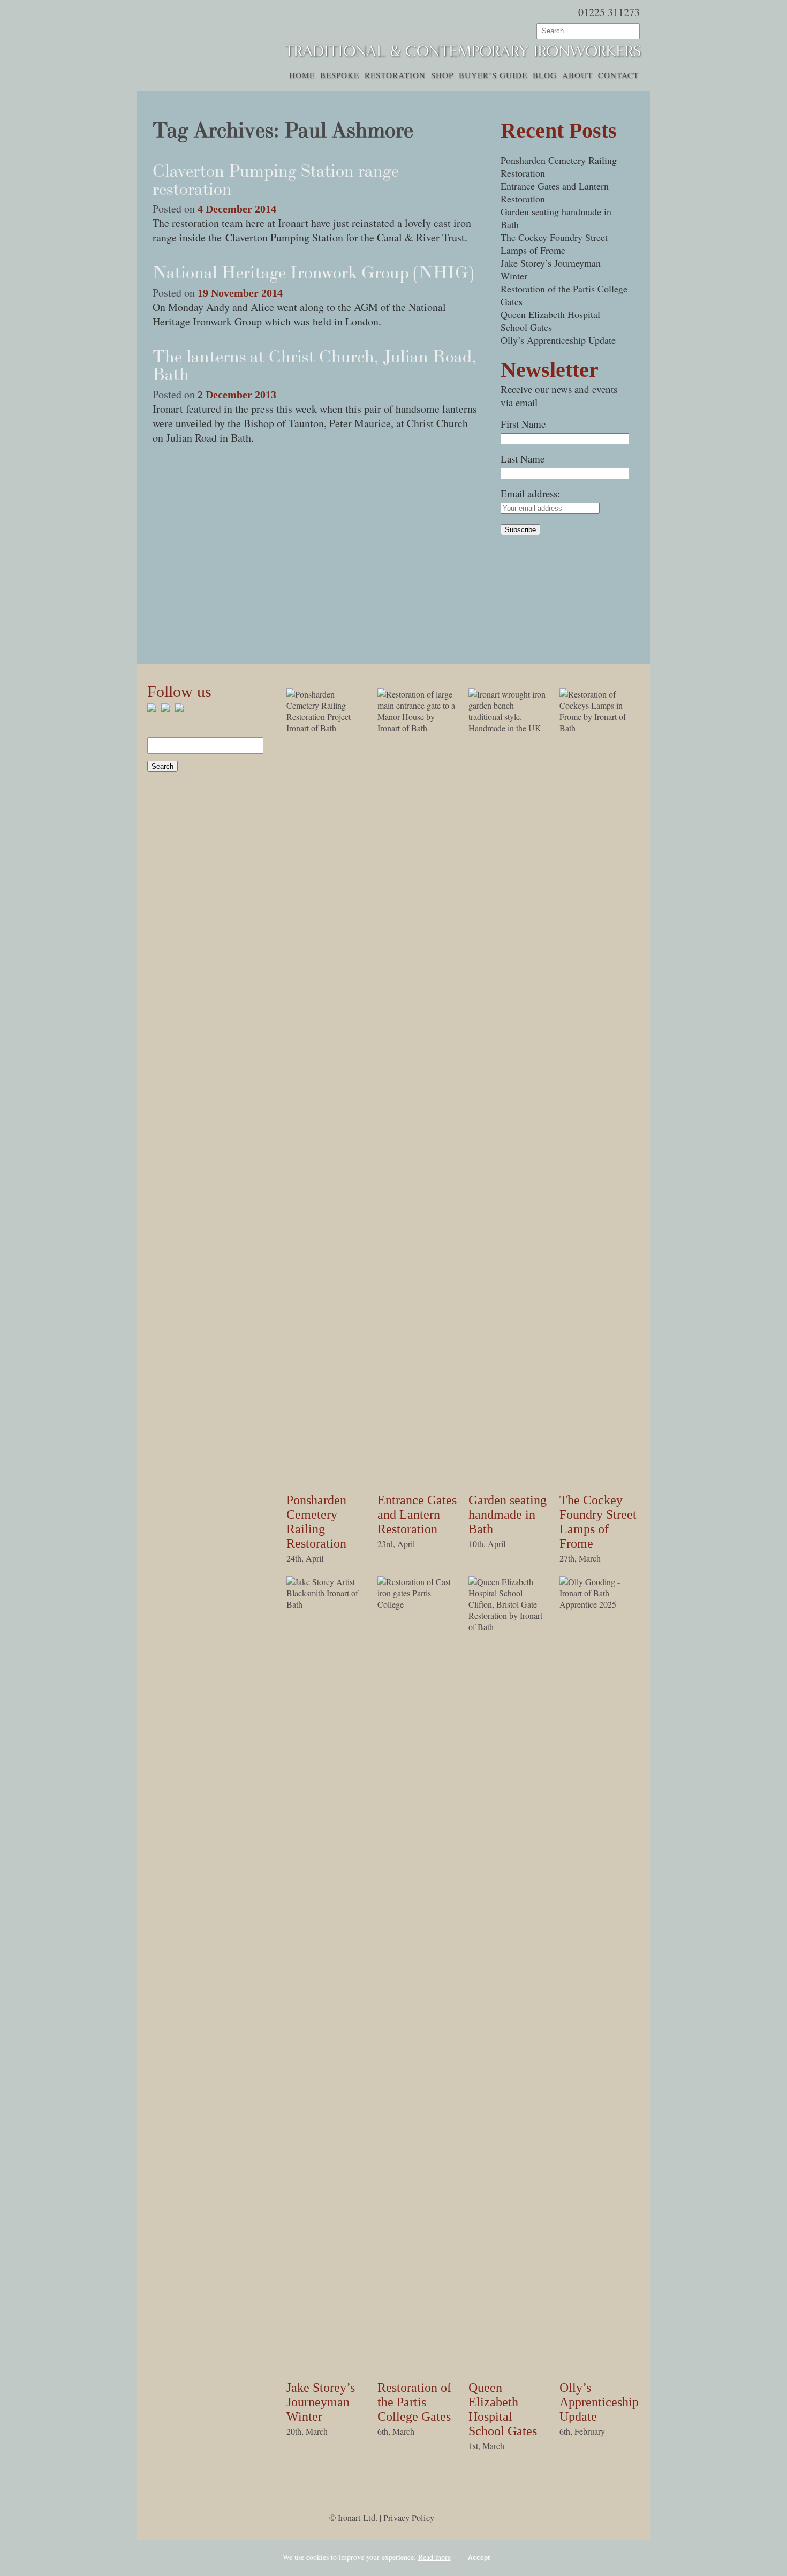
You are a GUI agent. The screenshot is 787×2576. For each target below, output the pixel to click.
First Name (523, 424)
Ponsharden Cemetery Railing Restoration (316, 1522)
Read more (434, 2557)
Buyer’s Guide (493, 75)
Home (302, 75)
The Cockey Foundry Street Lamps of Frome (554, 244)
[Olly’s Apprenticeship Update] (600, 1604)
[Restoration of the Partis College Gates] (418, 1604)
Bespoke (340, 75)
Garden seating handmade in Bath (508, 1514)
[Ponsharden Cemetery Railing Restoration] (327, 728)
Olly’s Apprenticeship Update (558, 340)
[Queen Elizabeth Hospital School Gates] (509, 1627)
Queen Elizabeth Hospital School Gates (550, 321)
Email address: (530, 493)
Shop (442, 75)
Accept (479, 2558)
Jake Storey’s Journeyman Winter (321, 2402)
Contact (618, 75)
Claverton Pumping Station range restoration (276, 180)
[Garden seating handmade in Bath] (509, 728)
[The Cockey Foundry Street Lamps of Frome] (600, 728)
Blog (545, 75)
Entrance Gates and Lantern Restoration (417, 1514)
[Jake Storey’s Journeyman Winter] (327, 1604)
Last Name (523, 459)
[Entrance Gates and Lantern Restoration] (418, 728)
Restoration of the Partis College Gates (414, 2402)
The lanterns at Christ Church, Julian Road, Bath (315, 366)
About (577, 75)
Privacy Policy (409, 2518)
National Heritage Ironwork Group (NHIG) (313, 272)
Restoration (395, 75)
